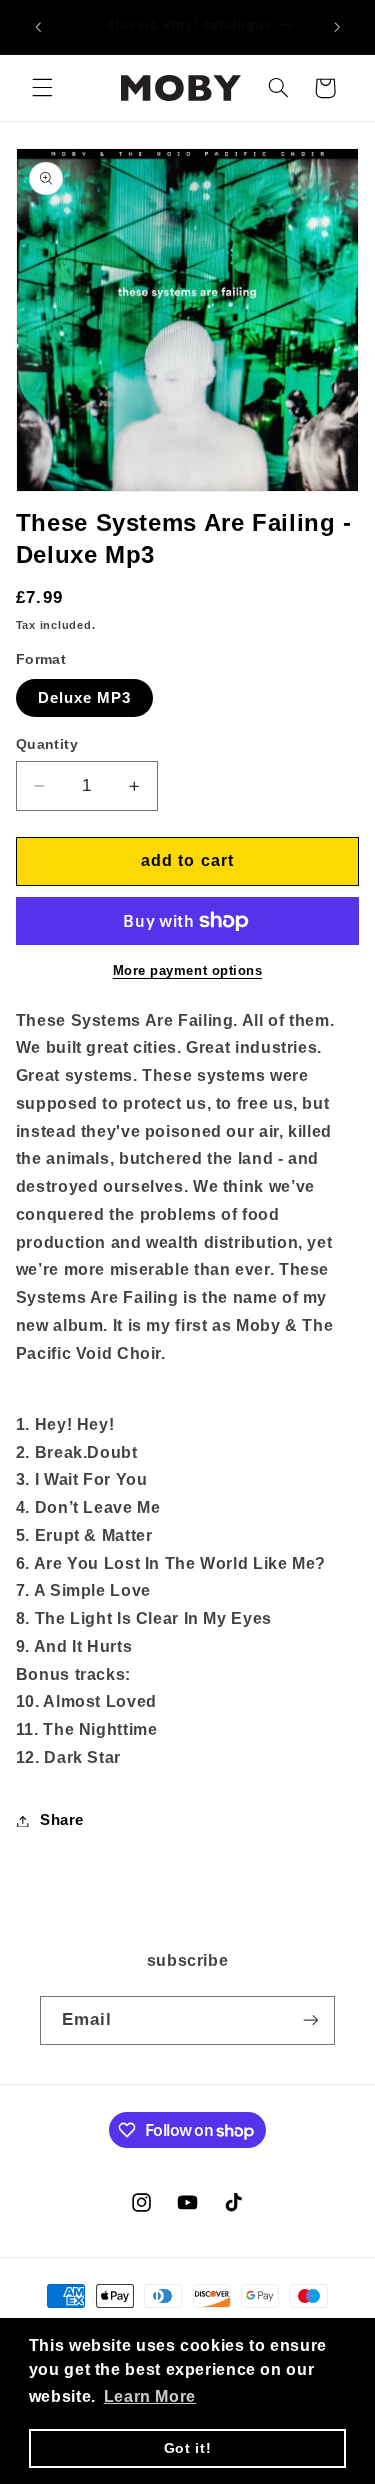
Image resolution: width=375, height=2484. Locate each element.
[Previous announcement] (38, 27)
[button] (42, 88)
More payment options (188, 971)
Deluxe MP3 (85, 698)
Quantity (47, 744)
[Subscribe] (311, 2020)
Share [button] (62, 1820)
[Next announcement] (337, 27)
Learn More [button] (150, 2396)
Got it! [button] (187, 2448)
